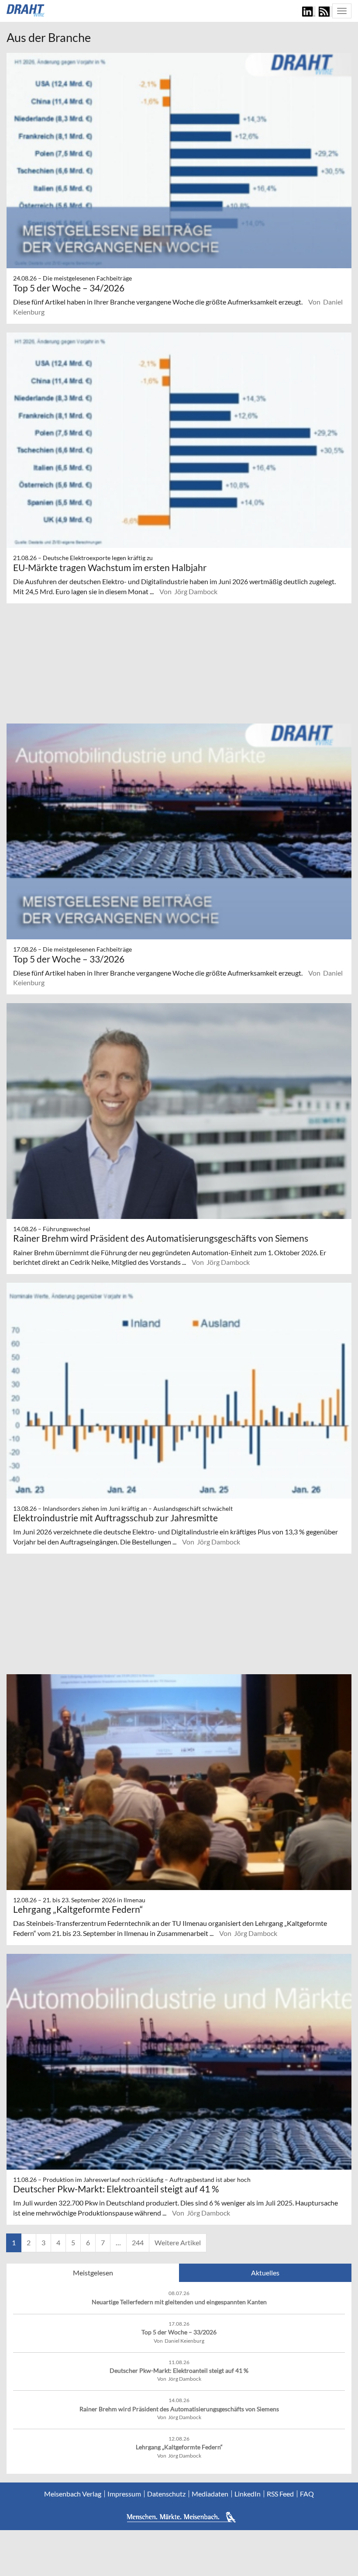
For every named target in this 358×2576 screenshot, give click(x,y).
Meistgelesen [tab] (93, 2273)
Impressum (124, 2494)
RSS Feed (280, 2494)
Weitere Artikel (178, 2242)
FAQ (307, 2494)
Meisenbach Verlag (73, 2494)
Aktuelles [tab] (265, 2273)
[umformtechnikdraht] (26, 10)
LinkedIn (248, 2494)
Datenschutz (166, 2494)
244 (138, 2242)
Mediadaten (210, 2494)
